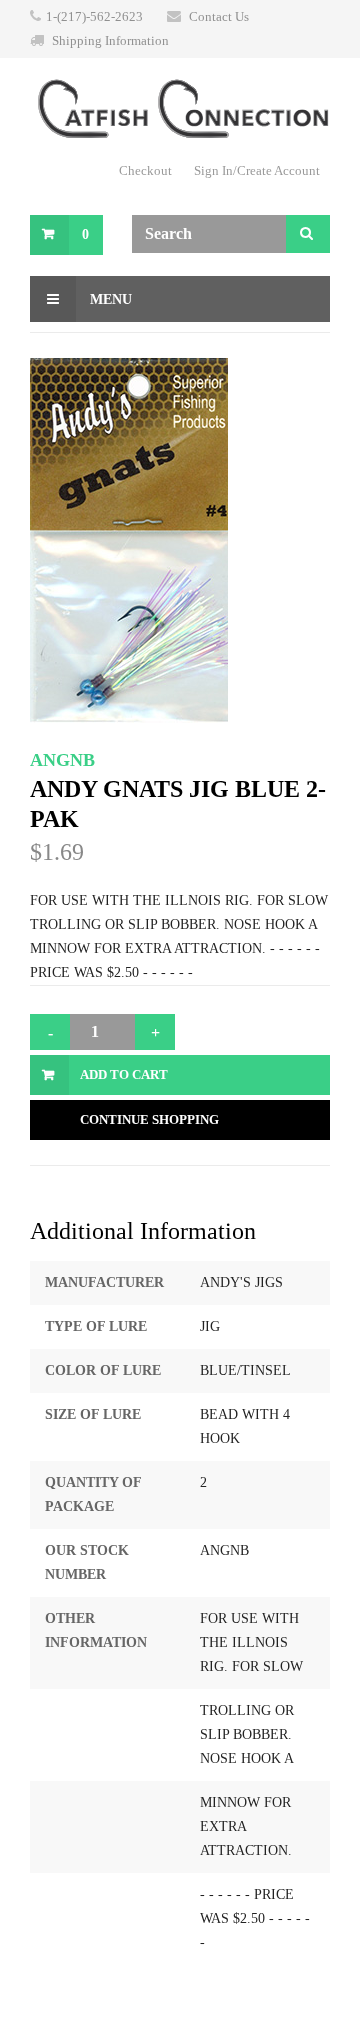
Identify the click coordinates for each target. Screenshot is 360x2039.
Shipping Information (110, 40)
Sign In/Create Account (257, 170)
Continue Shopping (149, 1119)
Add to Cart (124, 1074)
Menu (109, 299)
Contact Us (219, 16)
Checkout (145, 170)
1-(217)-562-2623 (94, 16)
